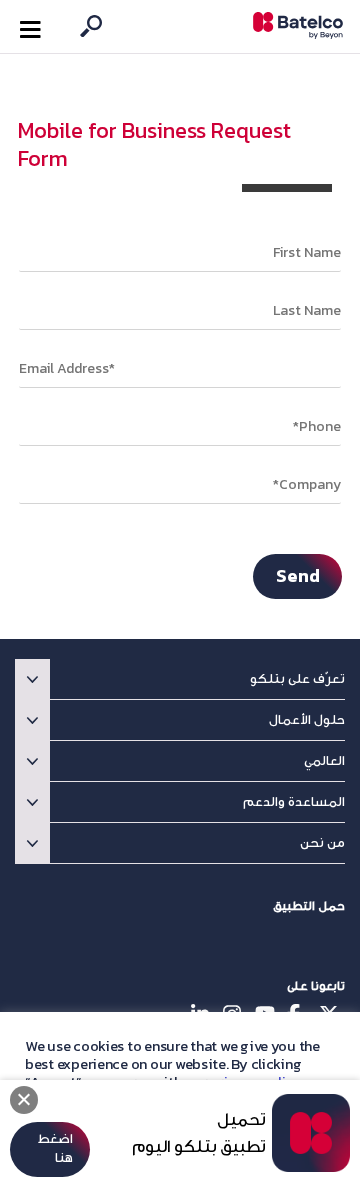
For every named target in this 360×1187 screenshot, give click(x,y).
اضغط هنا (55, 1148)
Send (298, 575)
